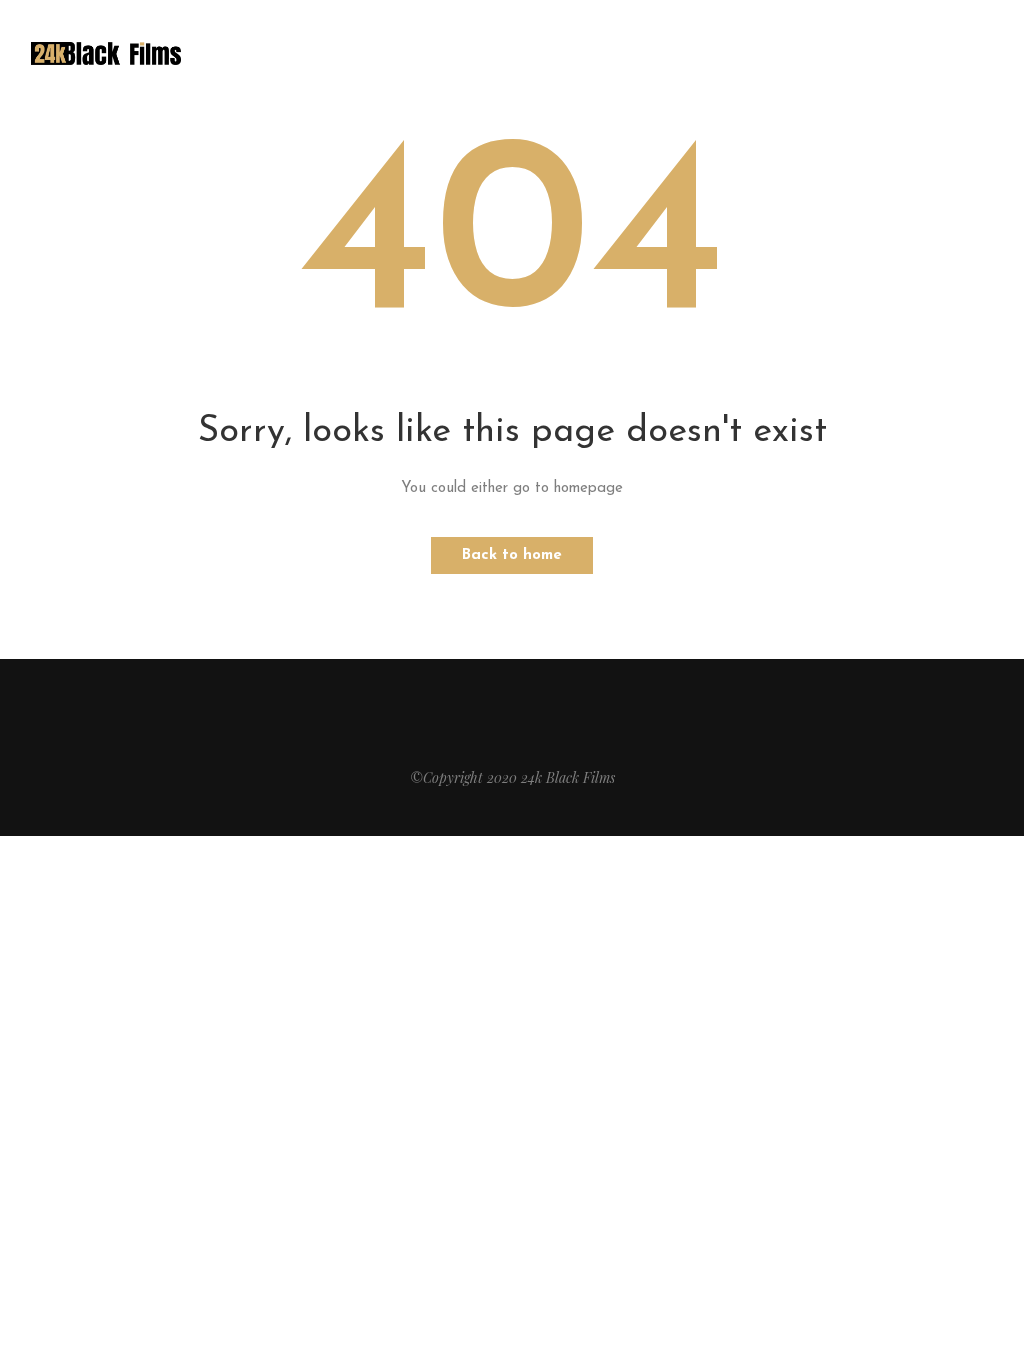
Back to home (512, 555)
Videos (453, 52)
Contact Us (550, 52)
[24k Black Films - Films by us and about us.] (106, 52)
